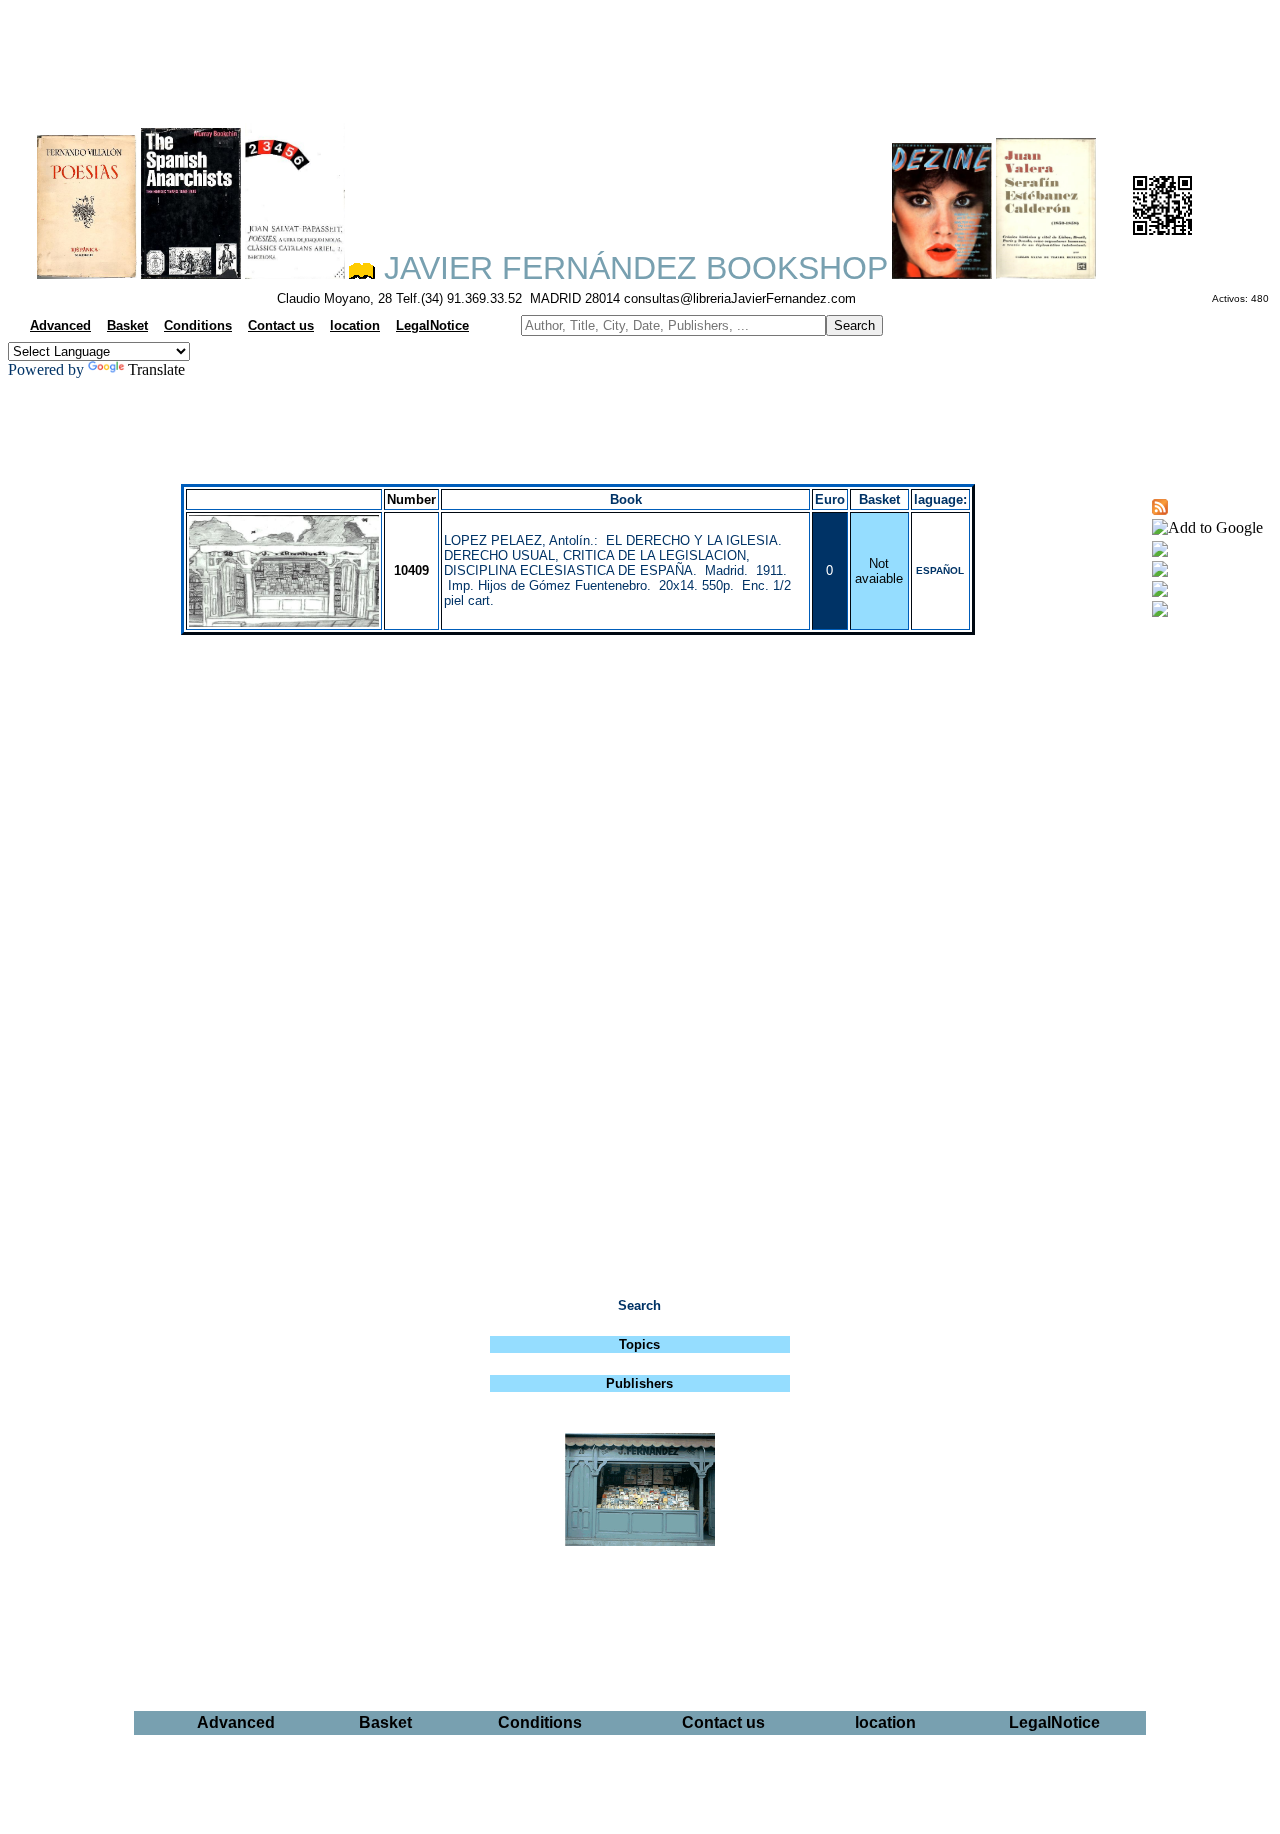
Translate (156, 369)
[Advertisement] (640, 56)
